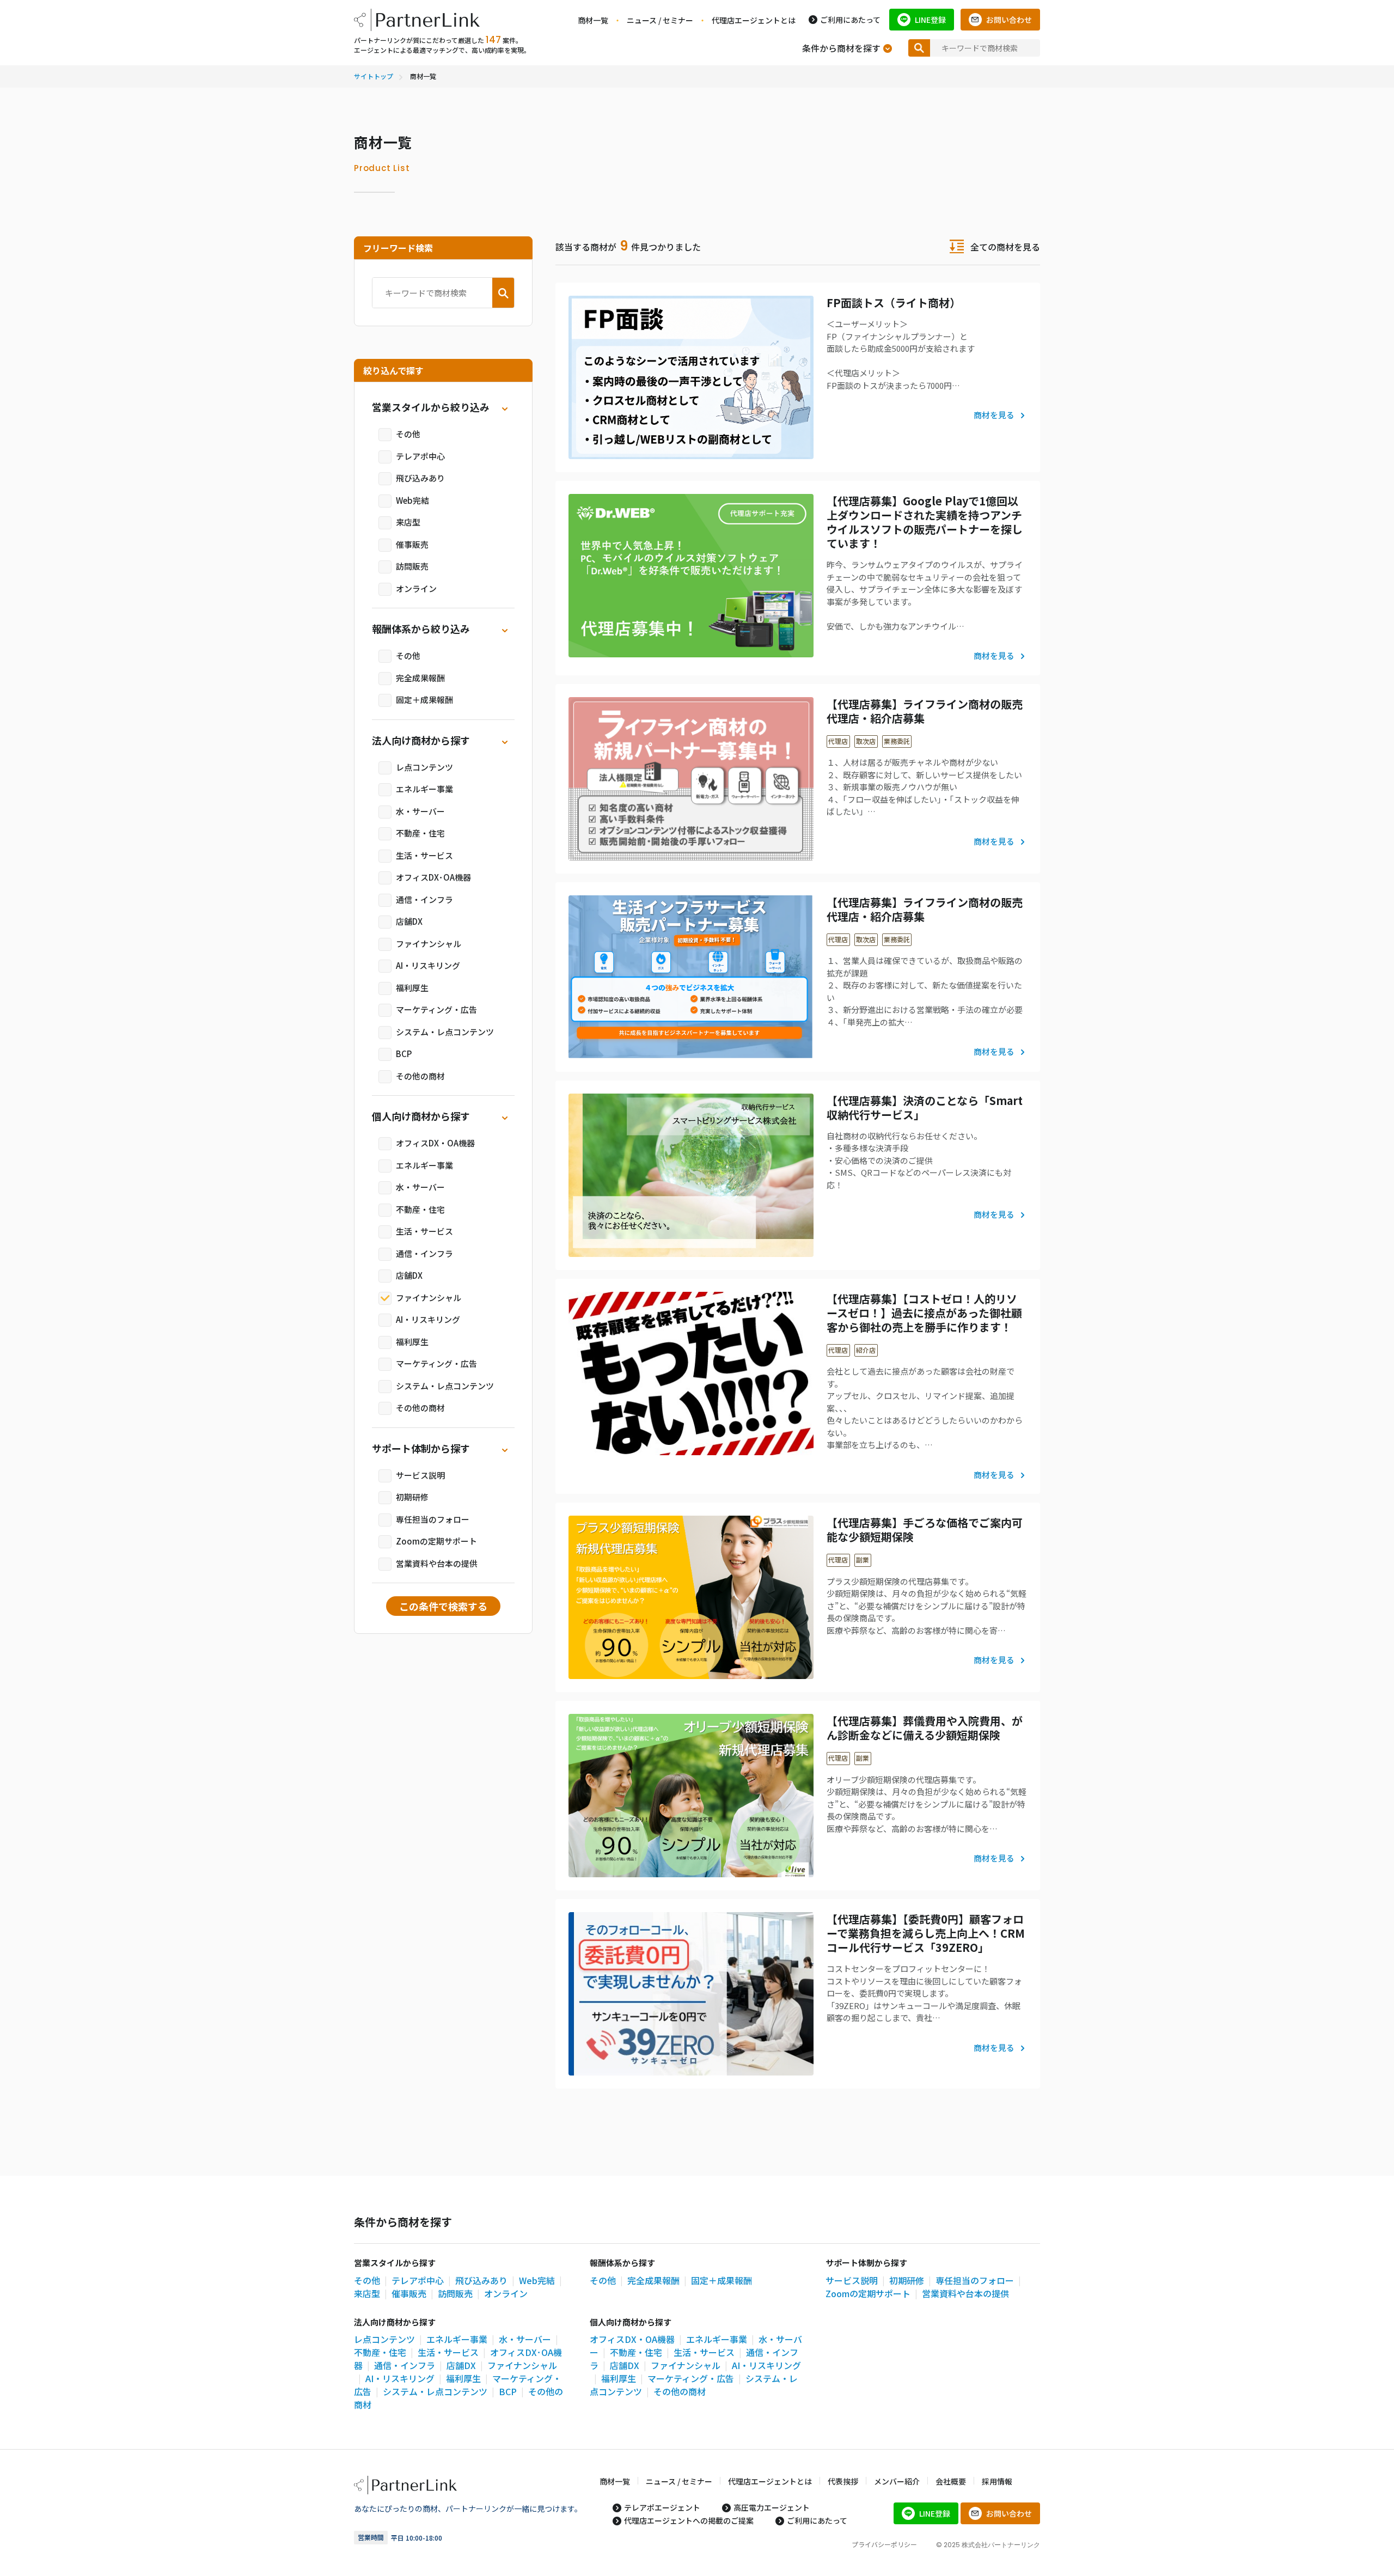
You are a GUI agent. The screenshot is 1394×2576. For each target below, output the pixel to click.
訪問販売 (412, 566)
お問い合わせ (1009, 20)
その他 (408, 434)
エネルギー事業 (424, 789)
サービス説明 (420, 1475)
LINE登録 (930, 20)
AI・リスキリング (428, 965)
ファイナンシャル (429, 944)
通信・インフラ (424, 899)
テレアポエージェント (662, 2507)
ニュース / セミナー (660, 20)
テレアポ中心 (420, 456)
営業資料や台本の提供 (437, 1563)
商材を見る (994, 415)
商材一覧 (593, 20)
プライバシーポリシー (884, 2544)
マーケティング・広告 (436, 1009)
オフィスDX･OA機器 (433, 877)
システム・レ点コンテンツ (445, 1032)
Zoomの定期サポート (436, 1541)
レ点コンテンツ (424, 767)
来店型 (408, 522)
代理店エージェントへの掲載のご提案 (689, 2520)
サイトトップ (374, 76)
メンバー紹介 (897, 2481)
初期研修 (412, 1497)
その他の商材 (420, 1076)
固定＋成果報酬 (424, 700)
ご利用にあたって (850, 20)
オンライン (416, 588)
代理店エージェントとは (754, 20)
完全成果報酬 (420, 678)
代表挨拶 (843, 2481)
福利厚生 (412, 988)
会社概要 (951, 2481)
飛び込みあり (420, 478)
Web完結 (412, 500)
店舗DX (409, 921)
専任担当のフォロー (433, 1519)
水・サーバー (420, 811)
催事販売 (412, 544)
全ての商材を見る (1005, 247)
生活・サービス (424, 855)
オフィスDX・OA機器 (435, 1143)
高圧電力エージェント (772, 2507)
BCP (404, 1054)
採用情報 (997, 2481)
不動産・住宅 (420, 833)
